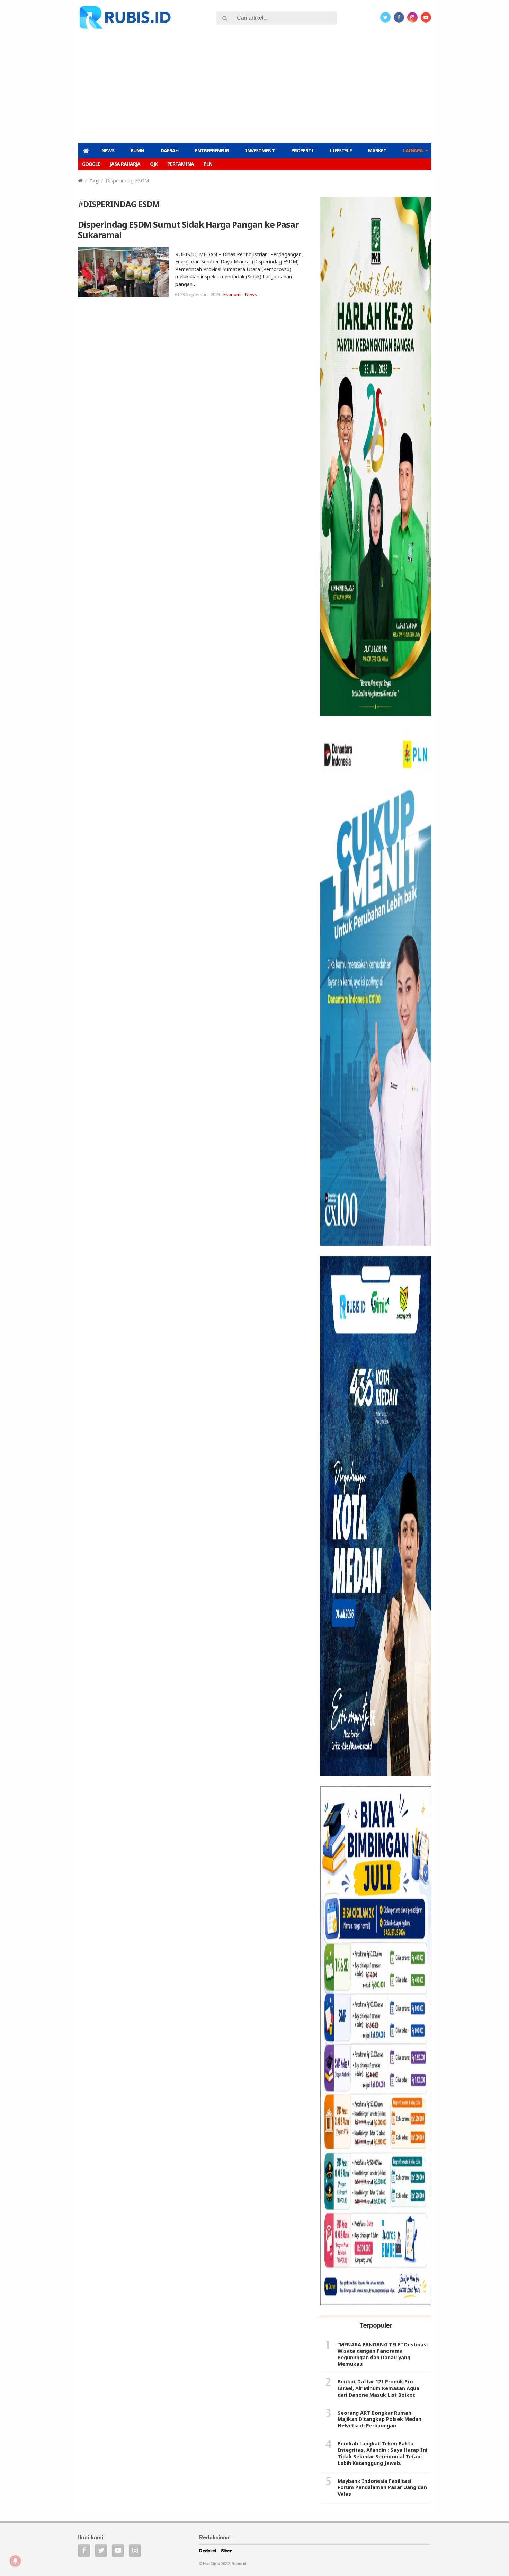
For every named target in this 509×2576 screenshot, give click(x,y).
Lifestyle (341, 150)
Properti (302, 150)
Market (377, 150)
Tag (94, 181)
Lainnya (413, 150)
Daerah (169, 150)
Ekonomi (232, 294)
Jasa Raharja (125, 164)
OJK (154, 164)
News (108, 150)
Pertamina (181, 164)
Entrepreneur (212, 150)
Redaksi (208, 2551)
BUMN (137, 150)
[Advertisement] (254, 85)
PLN (208, 164)
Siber (226, 2551)
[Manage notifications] (15, 2561)
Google (91, 164)
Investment (260, 150)
